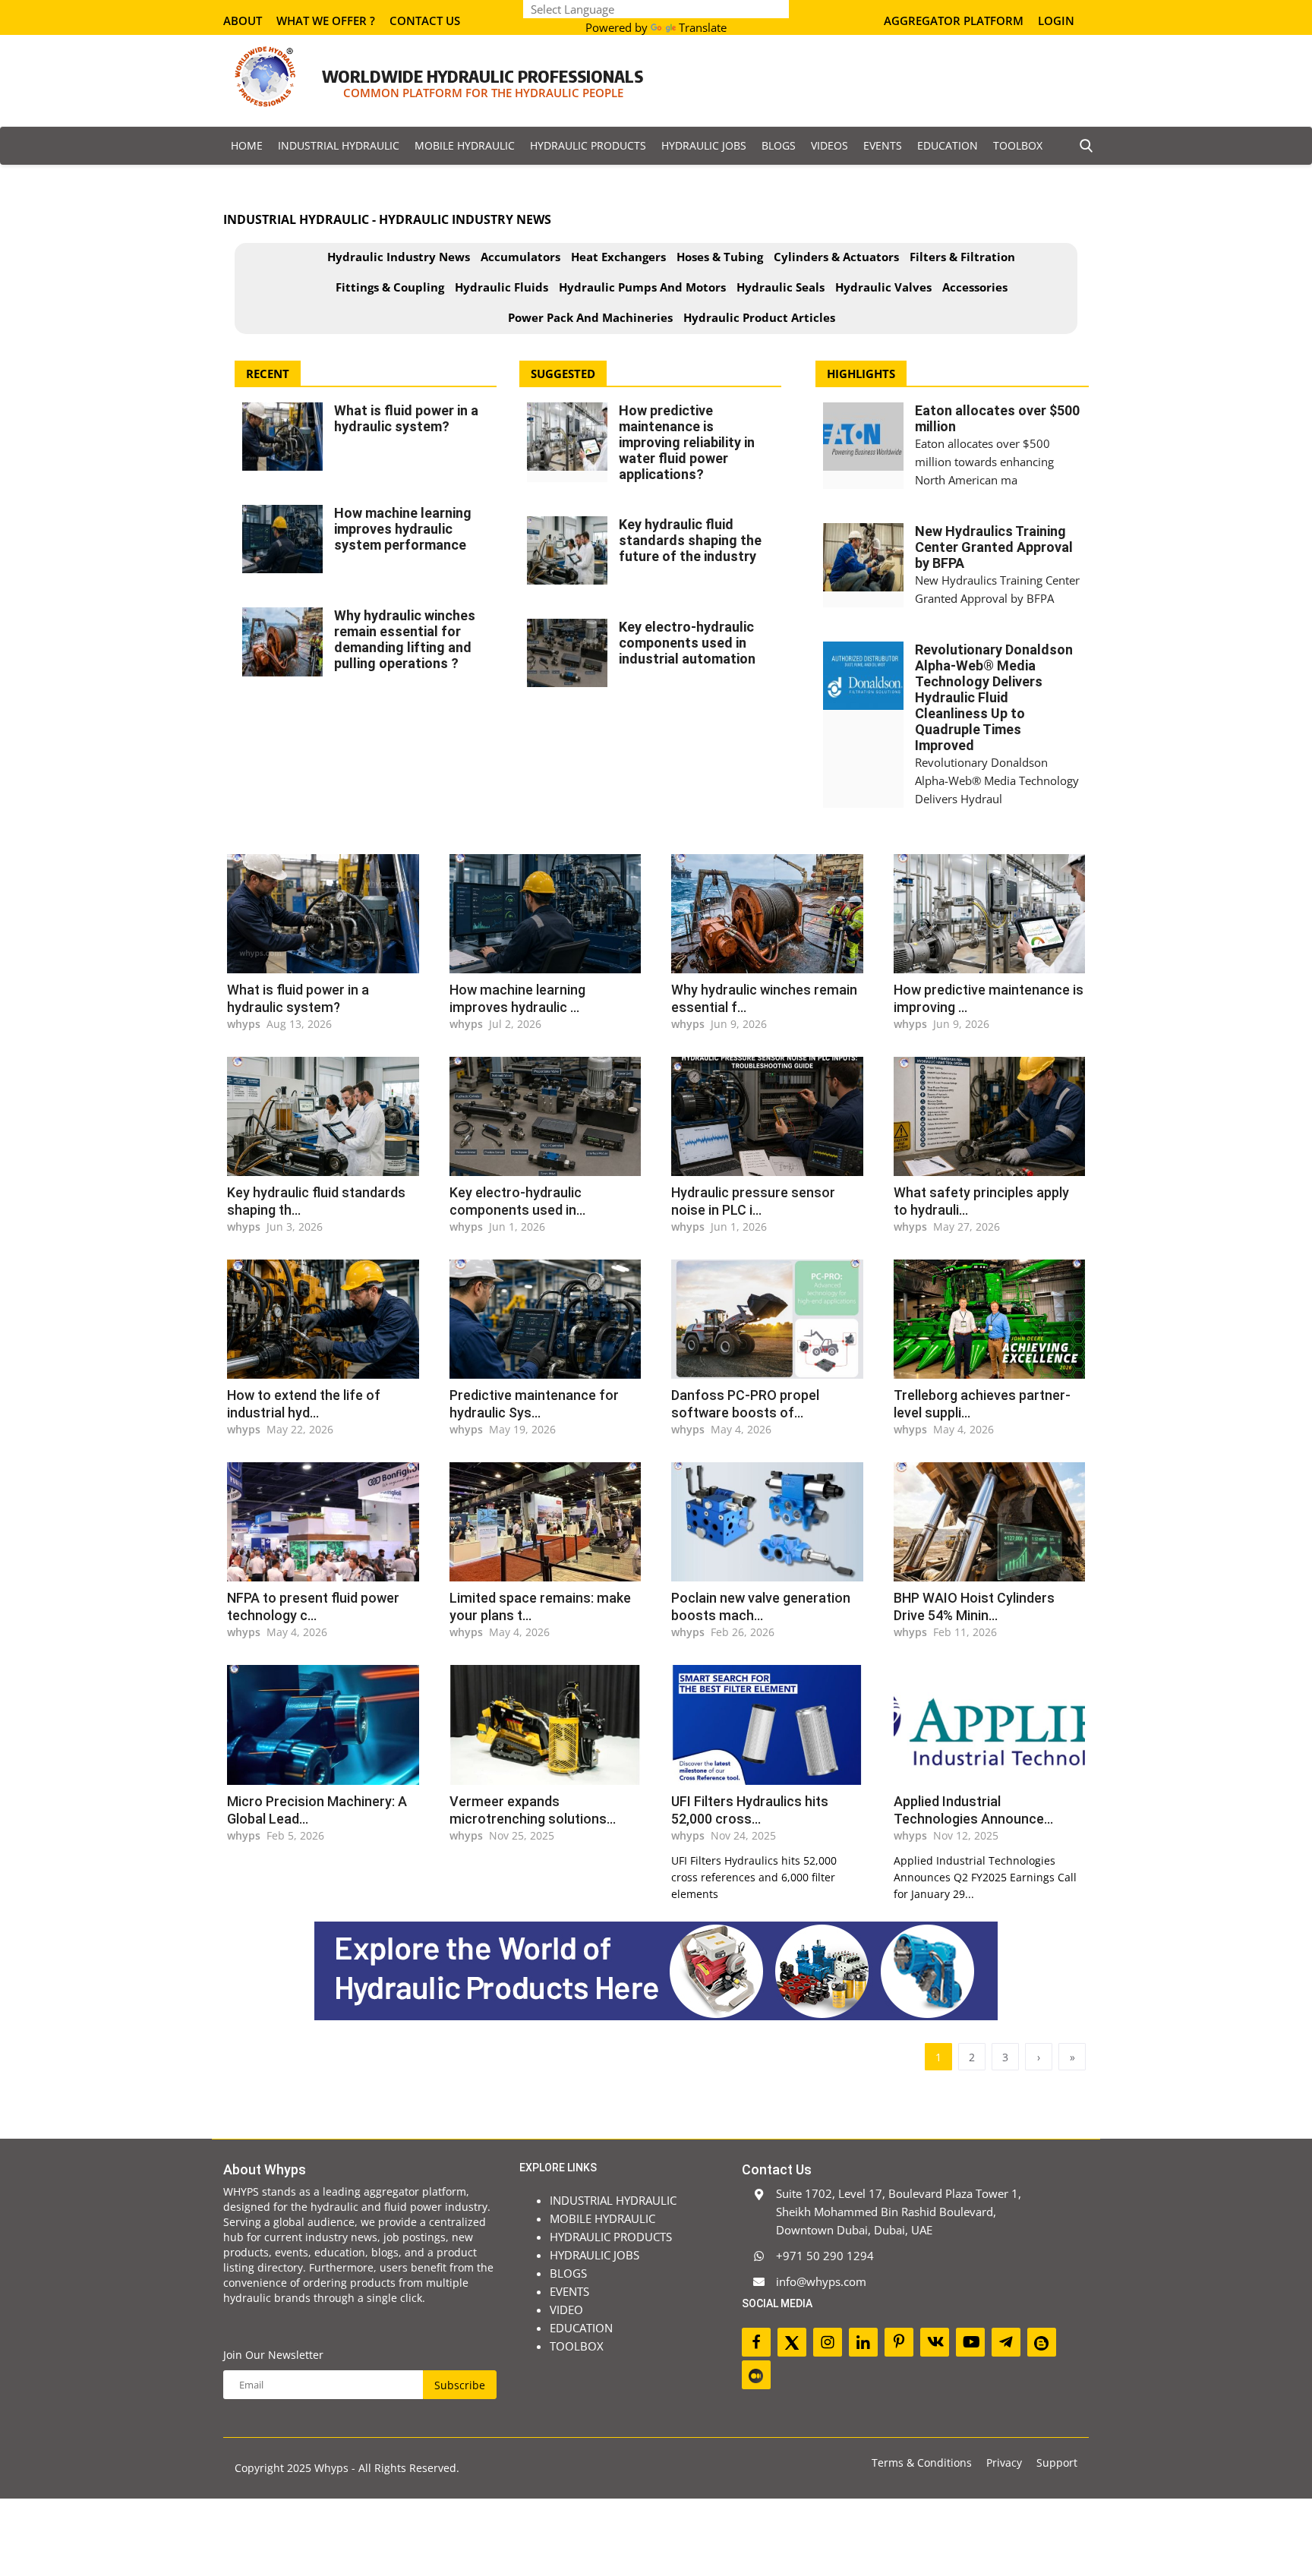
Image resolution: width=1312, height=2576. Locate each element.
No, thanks (670, 1297)
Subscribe (829, 1261)
